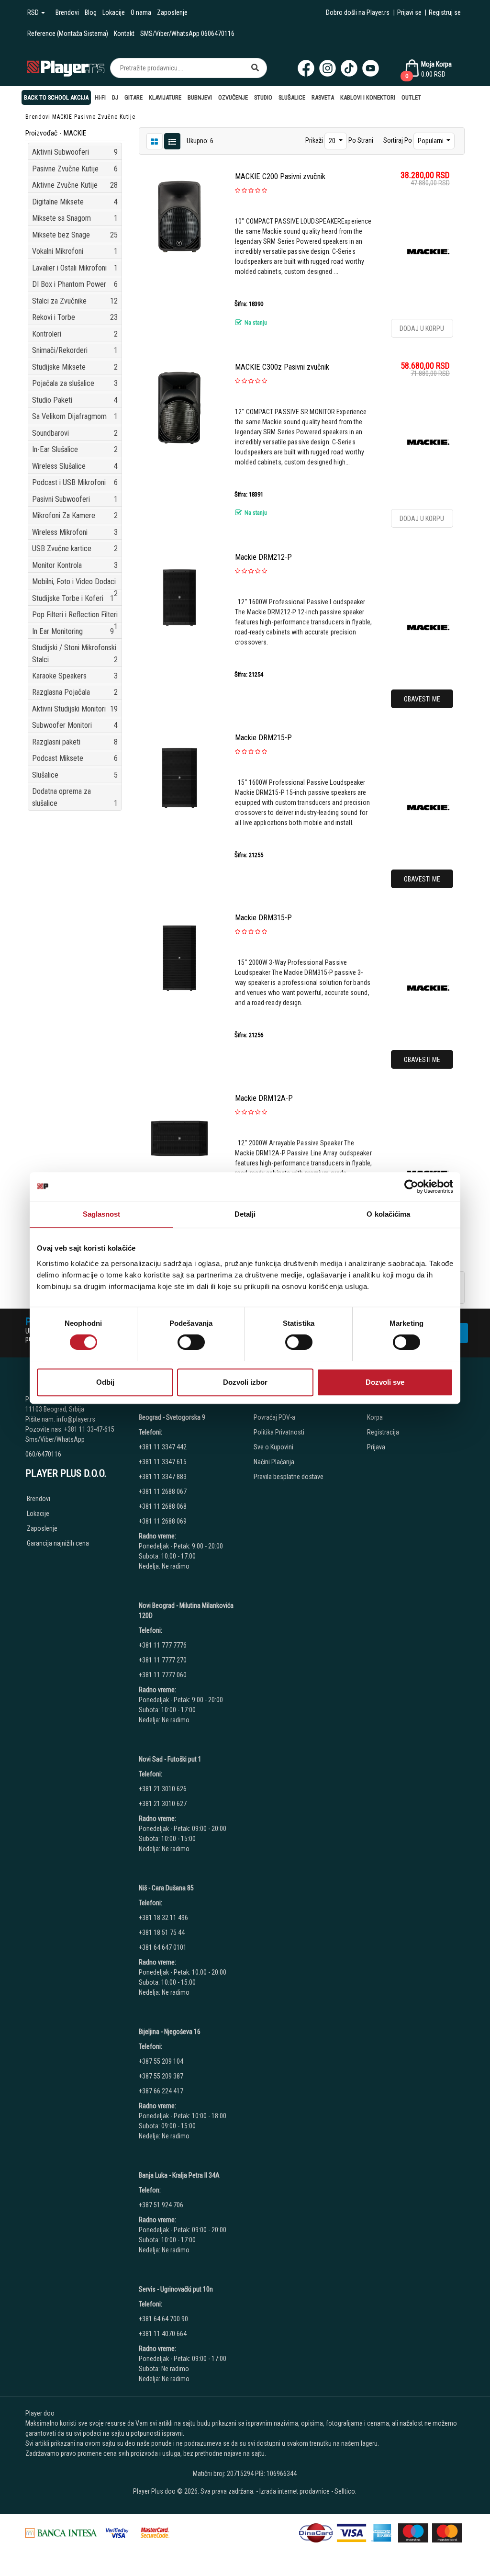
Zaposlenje (172, 12)
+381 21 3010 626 (163, 1789)
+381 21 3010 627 (163, 1804)
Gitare (134, 97)
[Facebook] (306, 68)
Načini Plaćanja (274, 1462)
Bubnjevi (200, 97)
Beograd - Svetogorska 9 (172, 1417)
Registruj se (445, 12)
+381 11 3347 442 (163, 1447)
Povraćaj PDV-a (274, 1417)
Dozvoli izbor (245, 1382)
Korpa (375, 1417)
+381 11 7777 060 (163, 1675)
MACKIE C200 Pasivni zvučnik (280, 176)
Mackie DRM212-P (263, 557)
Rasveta (323, 97)
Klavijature (165, 97)
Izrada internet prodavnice (295, 2491)
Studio (263, 97)
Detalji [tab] (245, 1214)
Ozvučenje (233, 97)
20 (333, 141)
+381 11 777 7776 (163, 1645)
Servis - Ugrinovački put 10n (176, 2289)
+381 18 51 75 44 (162, 1932)
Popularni (431, 141)
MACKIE (62, 117)
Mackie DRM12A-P (264, 1098)
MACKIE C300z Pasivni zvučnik (282, 367)
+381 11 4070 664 (163, 2334)
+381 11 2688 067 (163, 1491)
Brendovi (67, 12)
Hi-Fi (100, 97)
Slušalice (292, 97)
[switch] (191, 1342)
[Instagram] (328, 68)
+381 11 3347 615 (163, 1462)
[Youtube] (371, 68)
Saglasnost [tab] (102, 1214)
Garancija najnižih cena (58, 1543)
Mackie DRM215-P (263, 738)
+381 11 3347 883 (163, 1477)
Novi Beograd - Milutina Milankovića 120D (186, 1610)
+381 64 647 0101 (163, 1947)
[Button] (255, 68)
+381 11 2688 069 (163, 1521)
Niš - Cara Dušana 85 (166, 1888)
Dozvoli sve (385, 1382)
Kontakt (124, 34)
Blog (91, 12)
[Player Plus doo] (66, 68)
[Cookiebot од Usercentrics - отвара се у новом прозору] (411, 1186)
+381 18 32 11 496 (163, 1918)
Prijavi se (409, 12)
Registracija (383, 1432)
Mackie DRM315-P (263, 918)
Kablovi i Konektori (368, 97)
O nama (141, 12)
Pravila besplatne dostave (289, 1477)
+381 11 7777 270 (163, 1660)
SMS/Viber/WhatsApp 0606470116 (187, 34)
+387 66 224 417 (161, 2091)
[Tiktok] (349, 68)
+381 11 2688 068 (163, 1506)
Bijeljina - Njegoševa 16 (170, 2032)
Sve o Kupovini (273, 1447)
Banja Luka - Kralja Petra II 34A (179, 2175)
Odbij (105, 1382)
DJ (115, 97)
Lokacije (114, 12)
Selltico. (345, 2491)
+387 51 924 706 (161, 2205)
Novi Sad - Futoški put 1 (170, 1759)
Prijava (376, 1447)
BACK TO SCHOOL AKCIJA (56, 97)
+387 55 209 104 (161, 2061)
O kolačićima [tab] (388, 1214)
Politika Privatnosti (279, 1432)
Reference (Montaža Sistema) (68, 34)
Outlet (411, 97)
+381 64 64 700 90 (163, 2319)
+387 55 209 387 (161, 2076)
